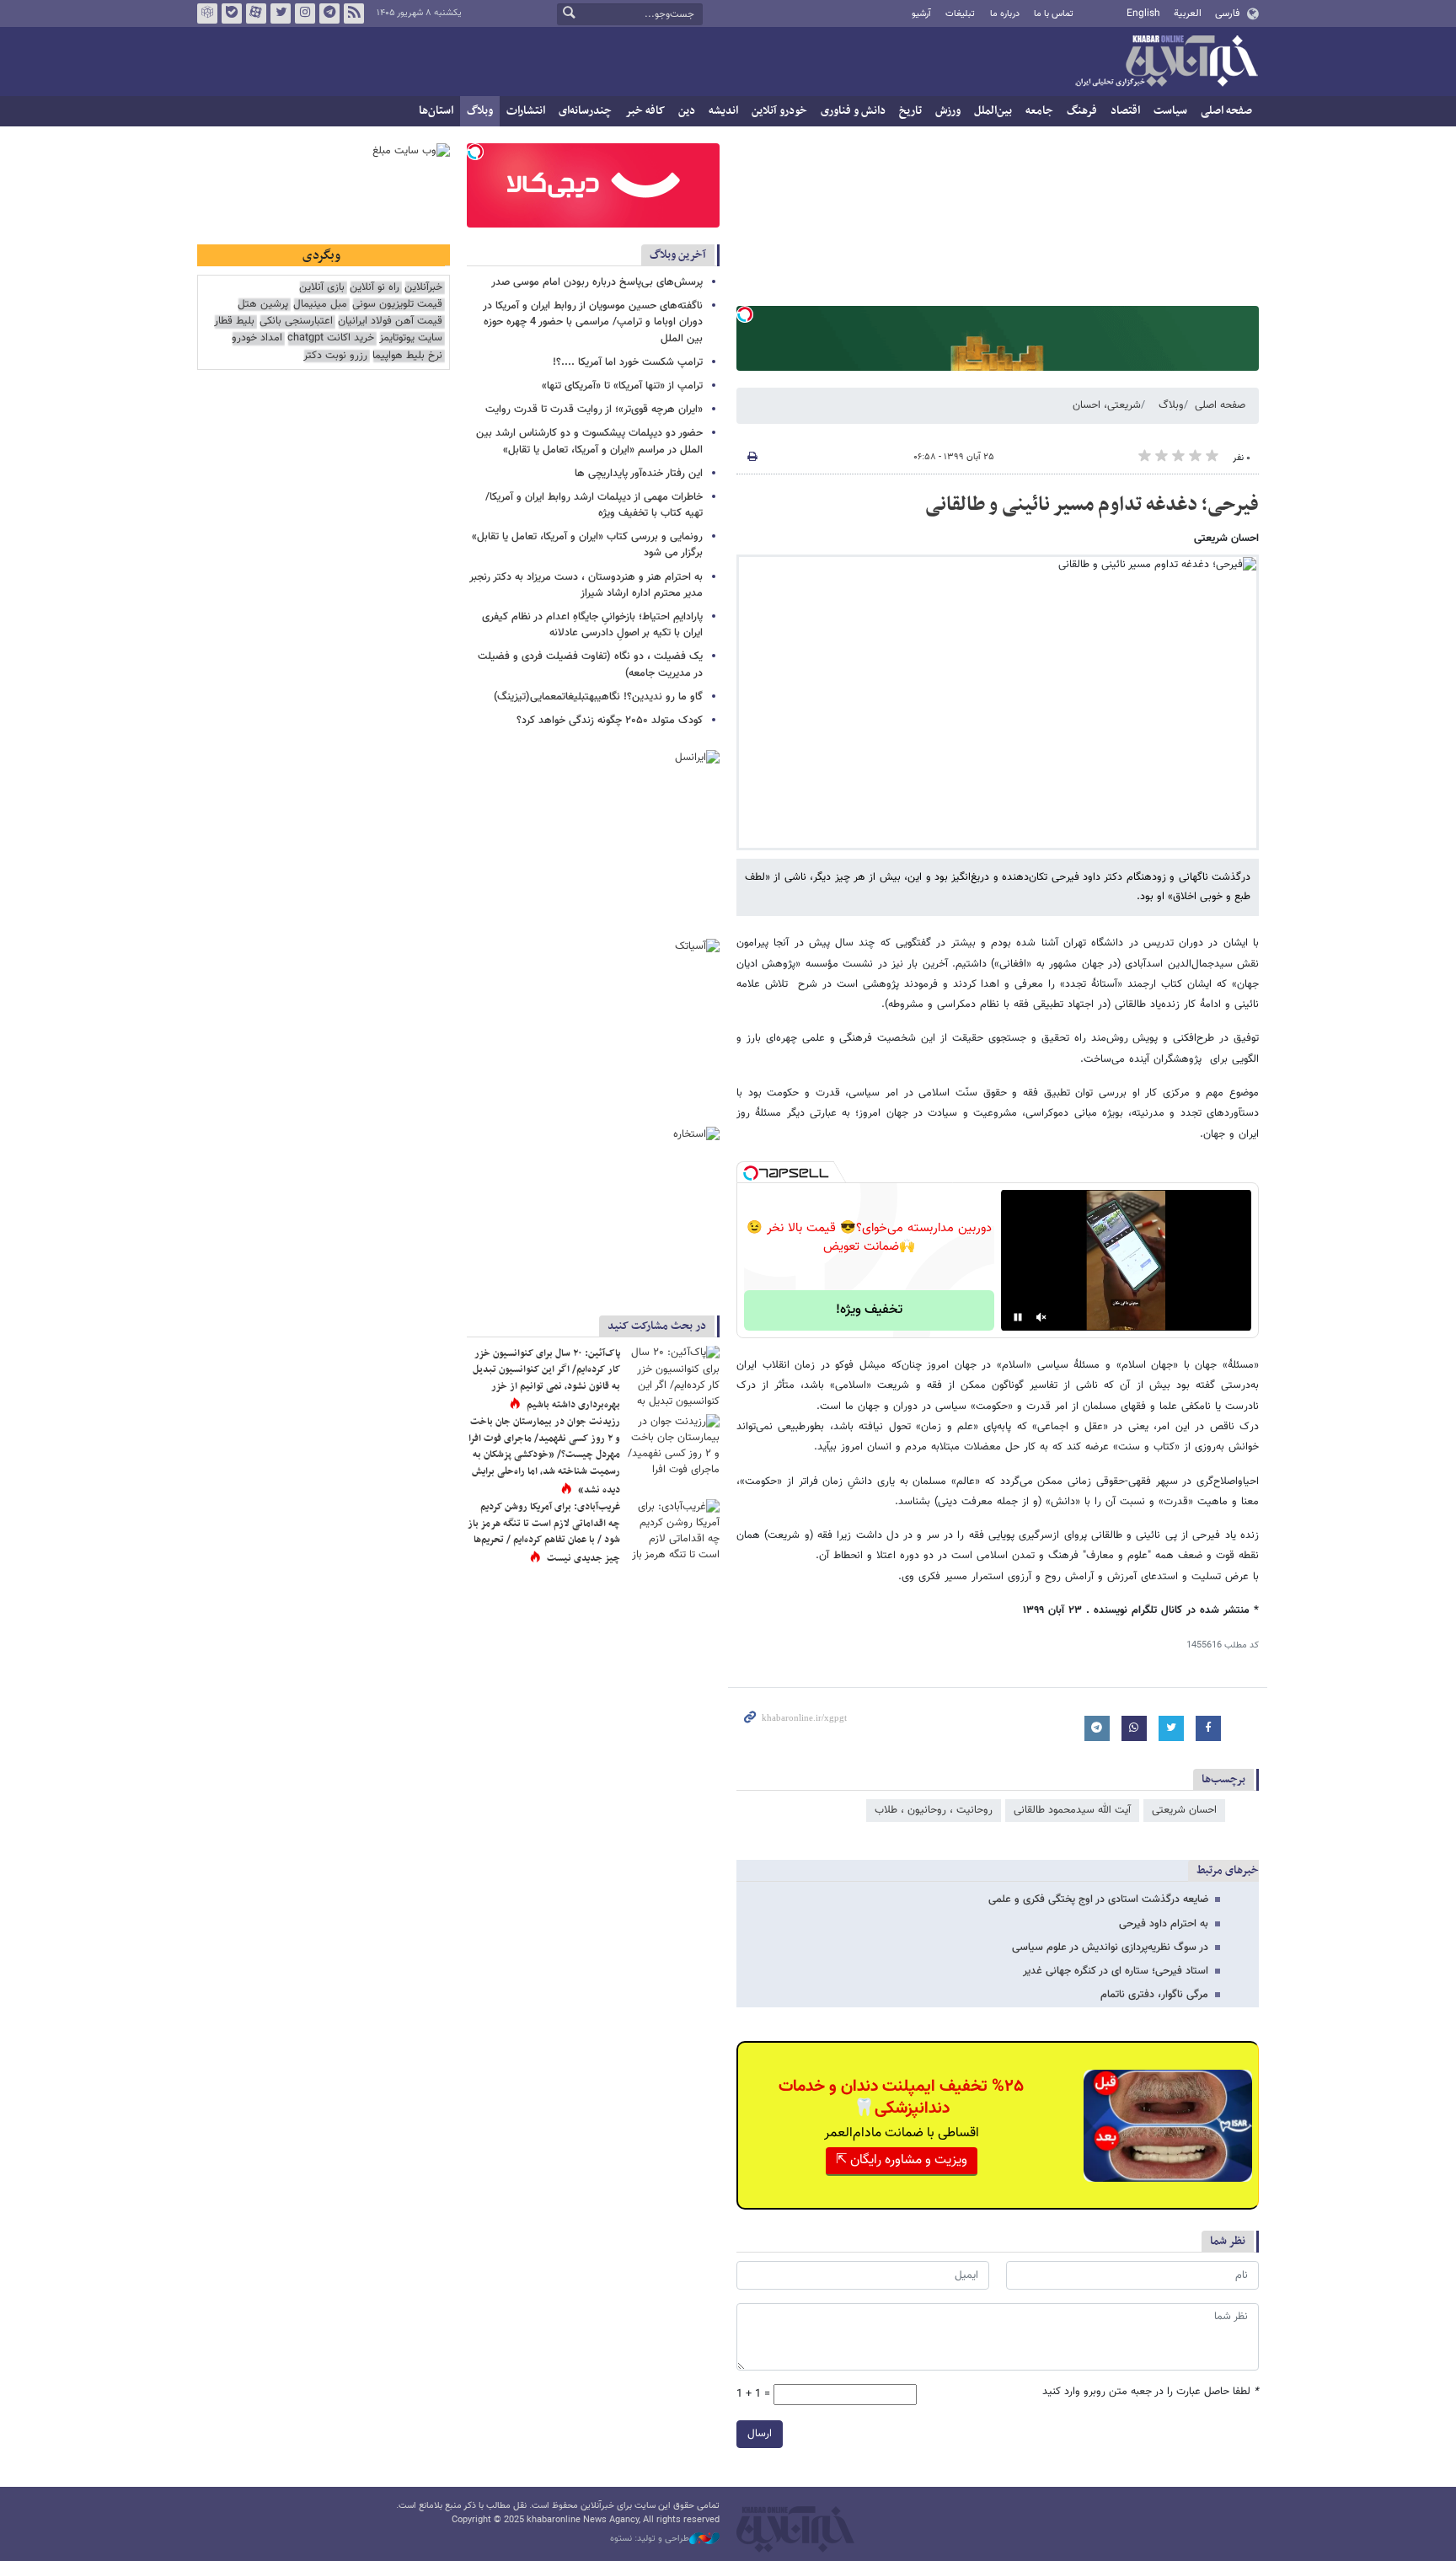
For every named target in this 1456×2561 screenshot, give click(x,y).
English (1143, 13)
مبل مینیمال (320, 305)
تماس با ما (1054, 14)
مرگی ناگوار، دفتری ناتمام (1154, 1995)
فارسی (1227, 13)
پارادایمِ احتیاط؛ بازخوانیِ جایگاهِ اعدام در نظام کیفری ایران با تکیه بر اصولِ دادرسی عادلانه (592, 625)
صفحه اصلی (1226, 111)
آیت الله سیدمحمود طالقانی (1072, 1810)
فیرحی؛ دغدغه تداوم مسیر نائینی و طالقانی (1092, 505)
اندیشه (723, 111)
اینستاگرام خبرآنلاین (305, 13)
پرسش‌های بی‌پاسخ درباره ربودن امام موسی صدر (597, 282)
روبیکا (207, 13)
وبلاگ (480, 111)
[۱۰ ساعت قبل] (673, 1377)
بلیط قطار (234, 321)
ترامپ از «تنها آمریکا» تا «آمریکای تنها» (622, 386)
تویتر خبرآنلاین (281, 13)
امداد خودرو (257, 338)
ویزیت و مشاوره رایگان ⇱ (902, 2160)
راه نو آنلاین (375, 288)
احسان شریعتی (1184, 1810)
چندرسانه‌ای (585, 111)
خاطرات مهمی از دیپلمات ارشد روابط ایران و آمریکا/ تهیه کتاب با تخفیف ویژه (594, 505)
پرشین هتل (263, 305)
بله (232, 13)
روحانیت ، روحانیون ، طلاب (934, 1810)
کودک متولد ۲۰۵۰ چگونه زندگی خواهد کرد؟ (610, 721)
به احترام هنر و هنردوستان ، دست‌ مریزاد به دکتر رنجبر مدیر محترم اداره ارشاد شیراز (586, 585)
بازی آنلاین (322, 288)
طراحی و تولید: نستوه (650, 2539)
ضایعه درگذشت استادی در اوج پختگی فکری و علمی (1098, 1899)
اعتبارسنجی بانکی (296, 321)
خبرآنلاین (1166, 62)
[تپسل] (745, 314)
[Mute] (1041, 1317)
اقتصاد (1125, 111)
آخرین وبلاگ (678, 255)
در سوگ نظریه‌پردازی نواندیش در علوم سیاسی (1110, 1948)
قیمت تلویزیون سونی (397, 305)
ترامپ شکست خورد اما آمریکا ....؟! (628, 362)
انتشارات (526, 111)
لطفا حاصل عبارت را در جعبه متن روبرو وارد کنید (1151, 2392)
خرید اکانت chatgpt (331, 338)
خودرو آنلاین (779, 111)
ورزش (948, 111)
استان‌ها (436, 111)
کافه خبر (645, 111)
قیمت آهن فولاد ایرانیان (390, 321)
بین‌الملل (993, 111)
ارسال (760, 2434)
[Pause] (1018, 1317)
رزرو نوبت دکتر (335, 356)
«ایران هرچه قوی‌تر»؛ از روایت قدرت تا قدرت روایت (594, 410)
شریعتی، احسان (1107, 405)
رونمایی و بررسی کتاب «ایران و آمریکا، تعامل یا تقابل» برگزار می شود (587, 545)
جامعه (1039, 111)
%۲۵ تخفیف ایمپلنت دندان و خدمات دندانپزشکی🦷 (901, 2098)
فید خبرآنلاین (354, 13)
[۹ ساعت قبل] (673, 1445)
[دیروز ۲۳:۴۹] (673, 1530)
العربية (1188, 13)
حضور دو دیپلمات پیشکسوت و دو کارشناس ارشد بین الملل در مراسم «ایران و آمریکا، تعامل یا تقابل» (589, 441)
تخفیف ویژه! (869, 1310)
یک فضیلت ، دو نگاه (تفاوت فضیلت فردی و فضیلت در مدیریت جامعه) (590, 664)
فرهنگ (1082, 111)
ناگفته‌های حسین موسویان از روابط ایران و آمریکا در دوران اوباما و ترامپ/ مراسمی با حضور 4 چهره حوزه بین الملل (593, 322)
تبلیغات (960, 14)
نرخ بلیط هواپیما (407, 356)
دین (687, 111)
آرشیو (921, 14)
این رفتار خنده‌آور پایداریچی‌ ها (639, 474)
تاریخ (910, 111)
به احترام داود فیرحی (1164, 1924)
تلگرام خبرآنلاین (329, 13)
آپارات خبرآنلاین (256, 13)
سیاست (1170, 111)
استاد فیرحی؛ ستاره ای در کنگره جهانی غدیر (1116, 1971)
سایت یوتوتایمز (411, 338)
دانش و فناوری (853, 111)
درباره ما (1005, 14)
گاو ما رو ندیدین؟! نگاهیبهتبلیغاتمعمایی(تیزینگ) (598, 697)
